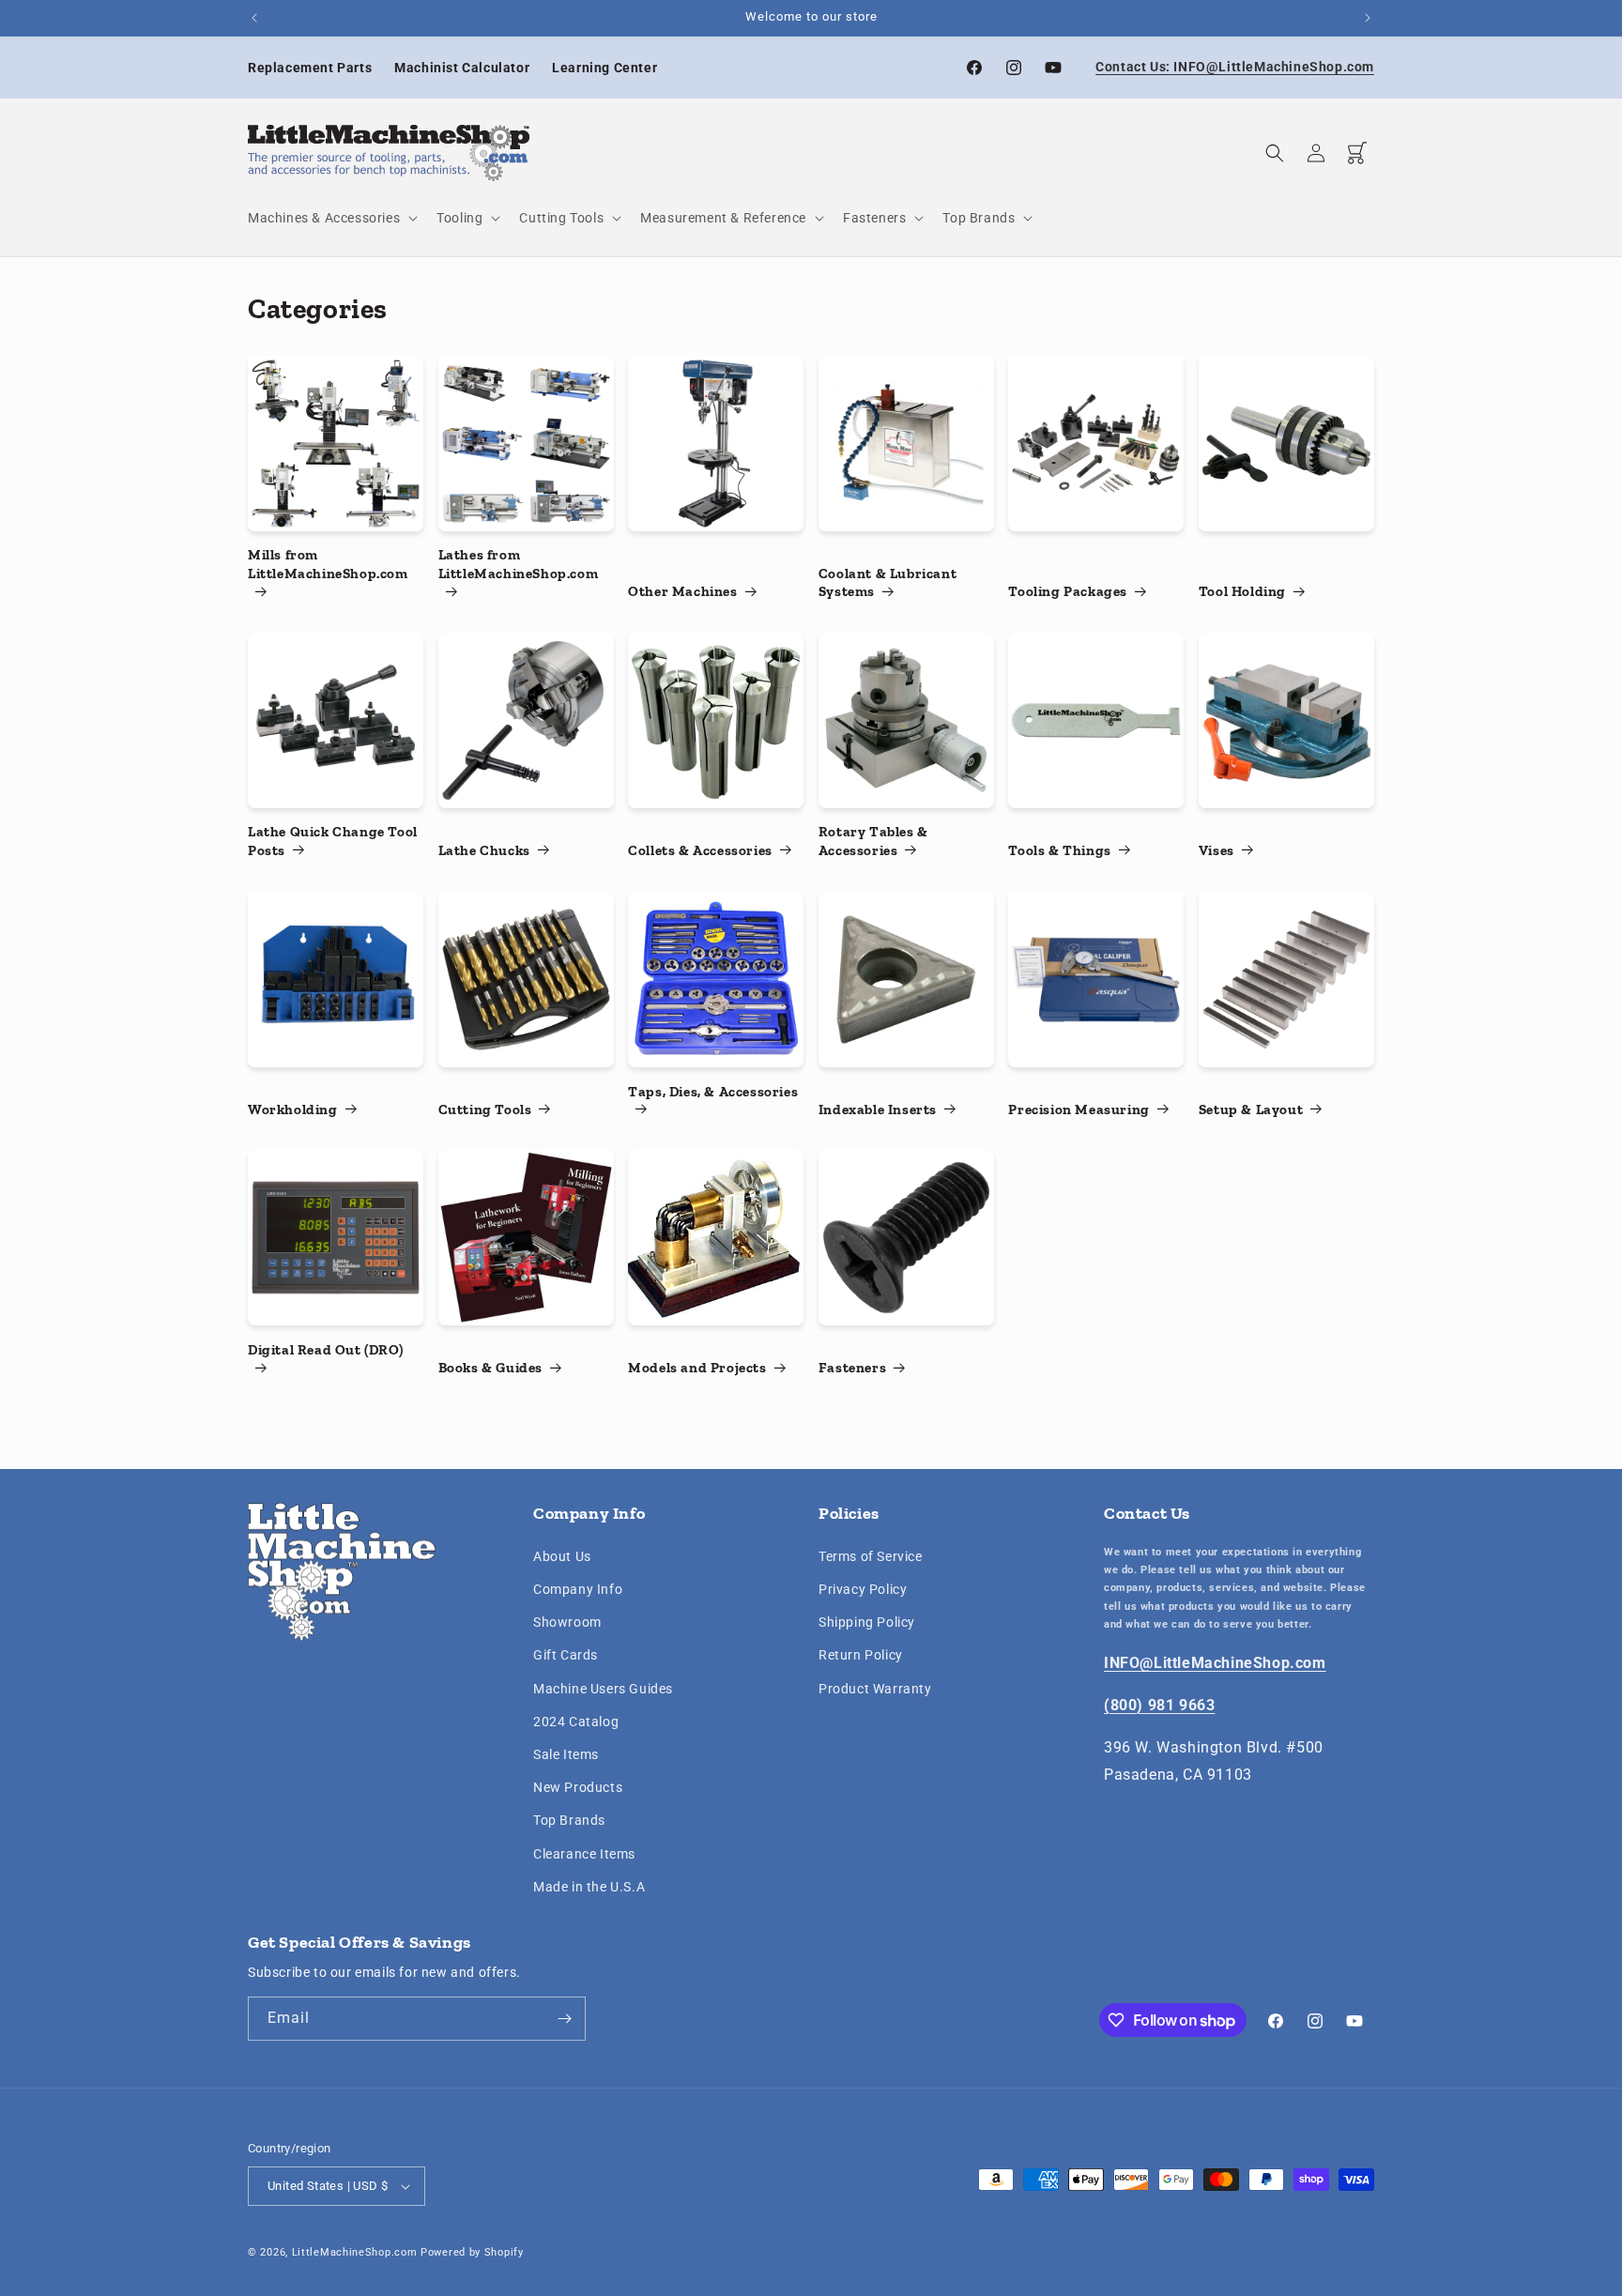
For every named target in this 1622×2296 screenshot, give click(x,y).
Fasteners (852, 1368)
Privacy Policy (863, 1589)
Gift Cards (566, 1656)
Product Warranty (875, 1689)
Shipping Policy (867, 1623)
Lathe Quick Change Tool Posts (333, 842)
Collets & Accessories (700, 850)
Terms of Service (871, 1556)
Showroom (567, 1623)
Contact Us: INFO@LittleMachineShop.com (1235, 67)
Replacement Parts (310, 68)
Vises (1216, 850)
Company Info (578, 1589)
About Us (562, 1556)
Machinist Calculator (462, 68)
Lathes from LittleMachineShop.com (519, 565)
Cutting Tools (485, 1110)
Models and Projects (697, 1368)
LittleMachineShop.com (355, 2252)
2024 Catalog (576, 1722)
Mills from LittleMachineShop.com (328, 565)
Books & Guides (490, 1368)
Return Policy (861, 1656)
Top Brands (569, 1821)
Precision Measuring (1079, 1110)
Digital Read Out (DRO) (325, 1350)
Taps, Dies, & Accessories (713, 1091)
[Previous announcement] (254, 18)
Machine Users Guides (603, 1689)
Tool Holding (1242, 592)
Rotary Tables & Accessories (873, 842)
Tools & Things (1059, 850)
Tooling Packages (1068, 592)
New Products (578, 1787)
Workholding (293, 1110)
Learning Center (604, 68)
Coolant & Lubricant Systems (888, 583)
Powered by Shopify (472, 2252)
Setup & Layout (1251, 1110)
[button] (331, 218)
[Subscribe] (564, 2019)
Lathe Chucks (484, 850)
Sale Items (566, 1754)
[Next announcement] (1368, 18)
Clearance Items (584, 1854)
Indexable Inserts (878, 1110)
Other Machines (682, 592)
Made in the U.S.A (589, 1887)
